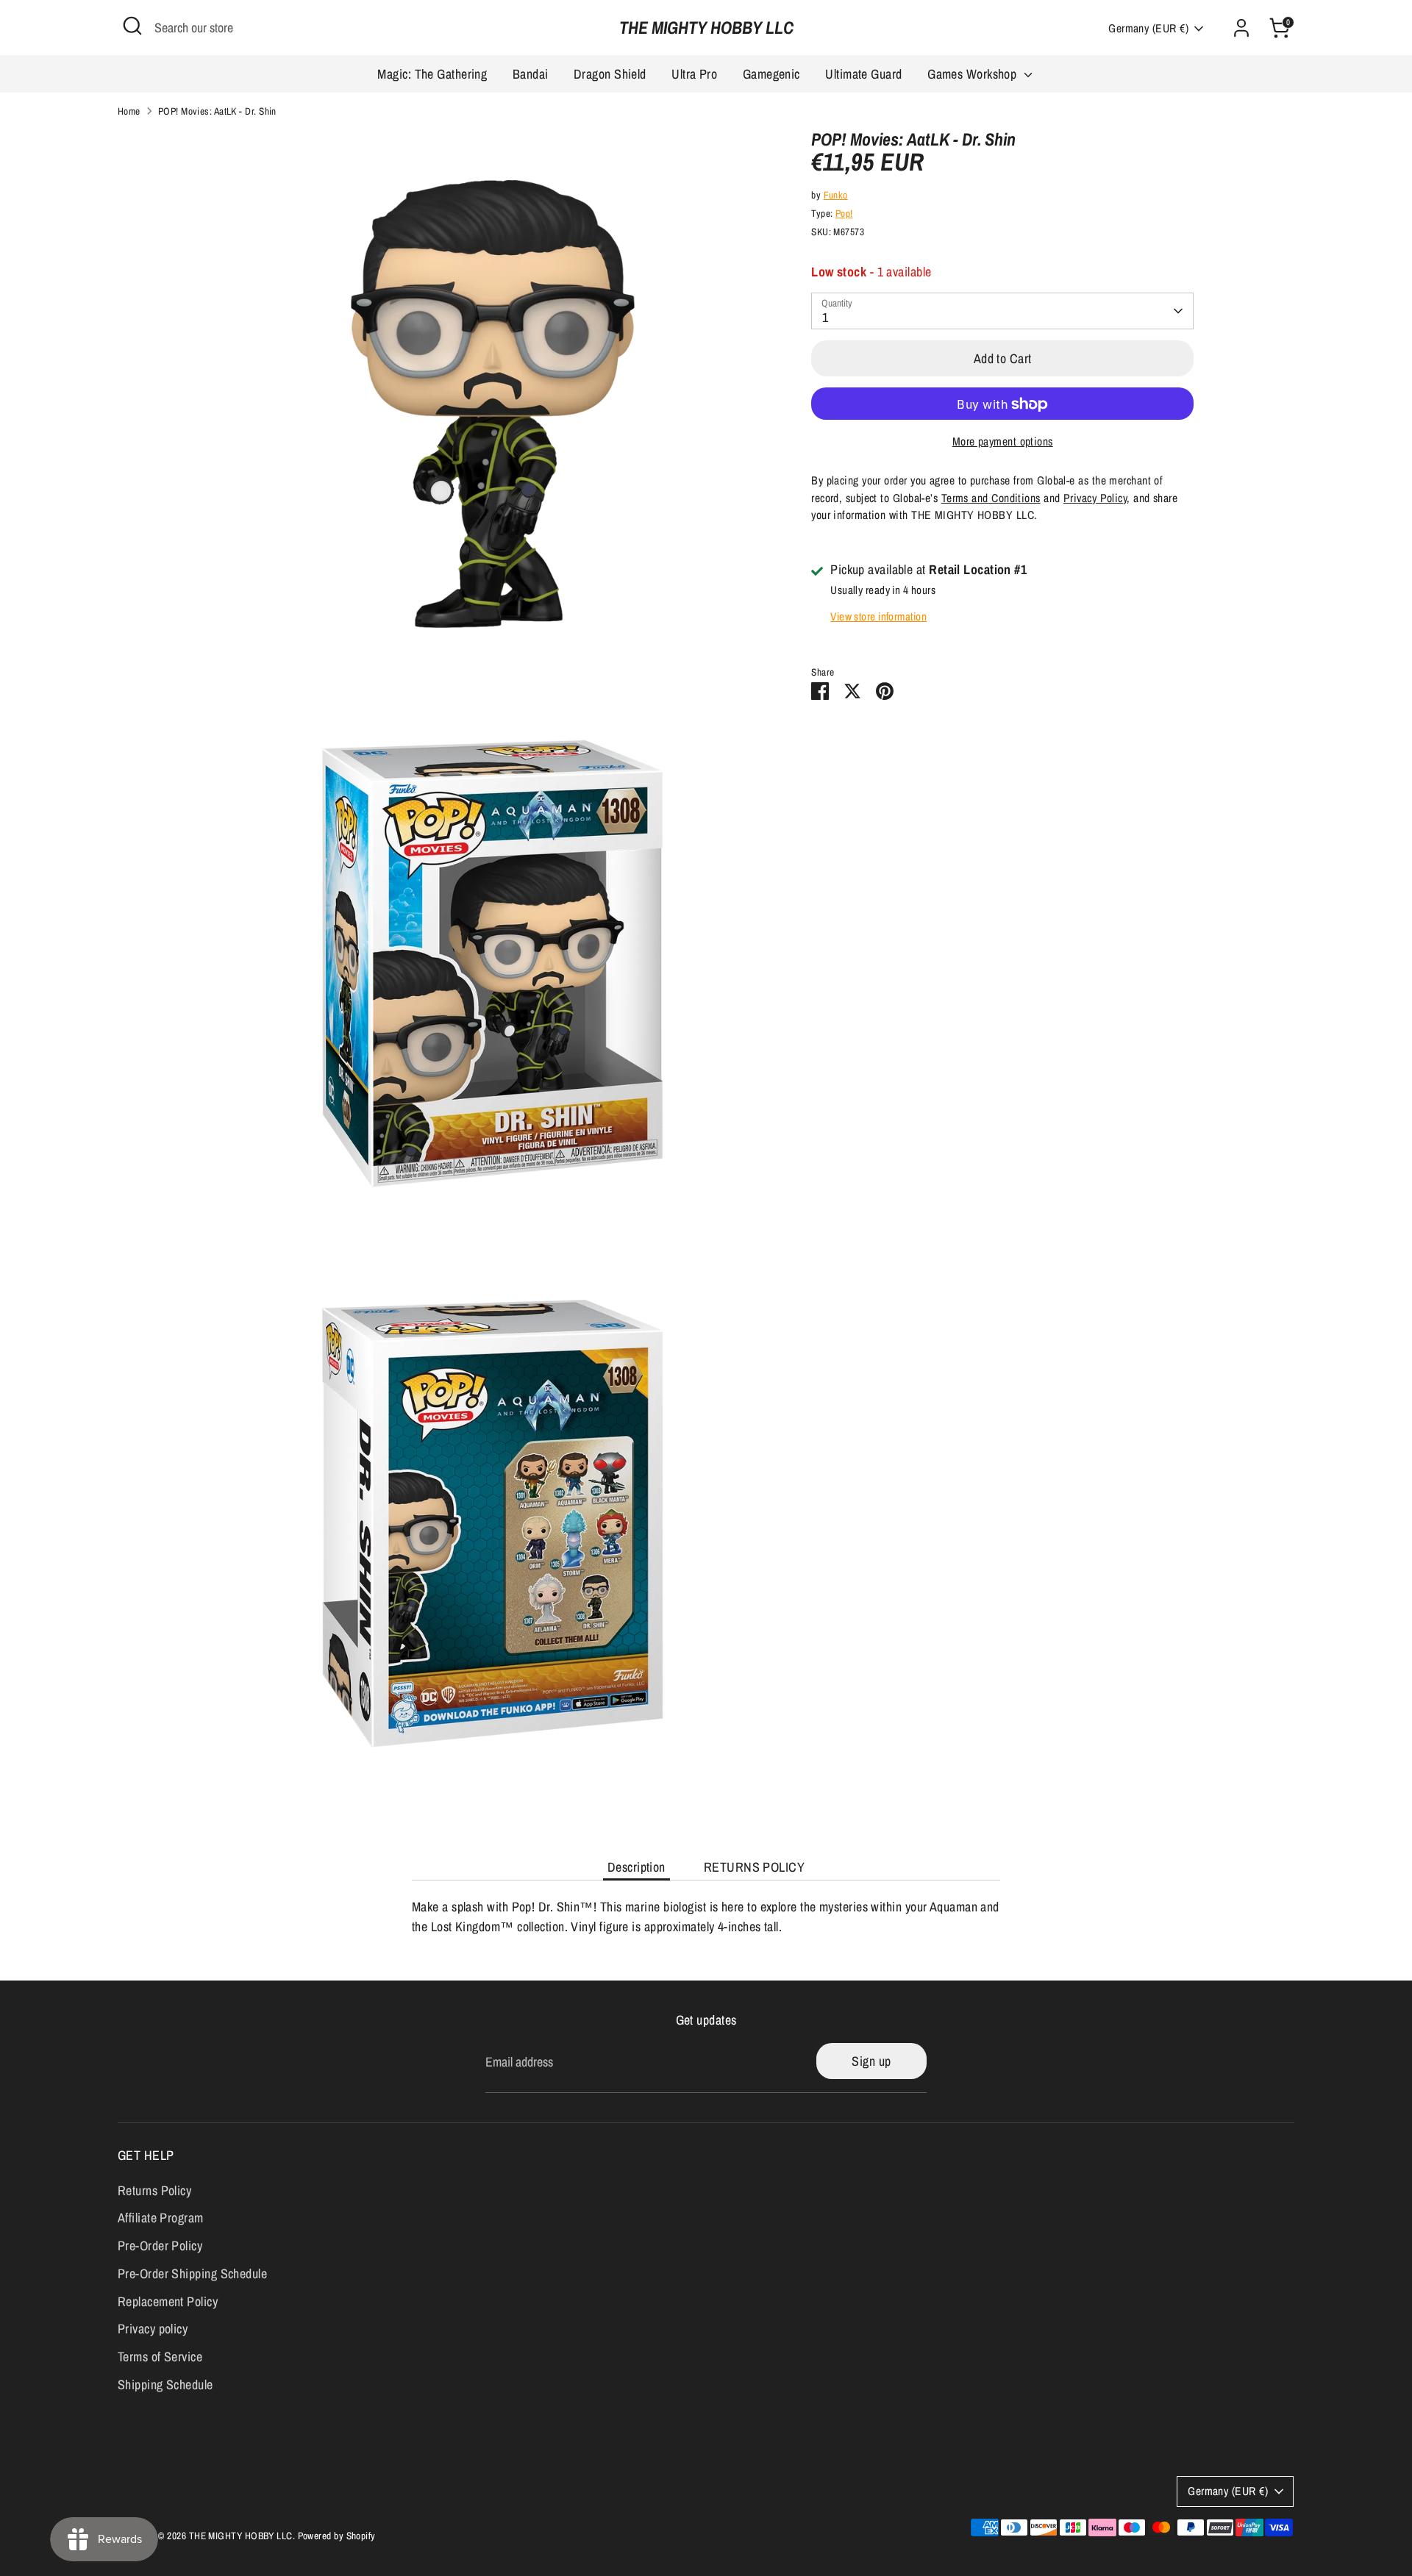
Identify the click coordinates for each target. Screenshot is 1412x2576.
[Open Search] (132, 26)
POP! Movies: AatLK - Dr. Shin (217, 111)
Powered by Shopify (337, 2536)
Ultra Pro (694, 74)
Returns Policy (154, 2190)
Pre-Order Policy (160, 2246)
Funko (836, 195)
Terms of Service (160, 2357)
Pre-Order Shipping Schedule (192, 2273)
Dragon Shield (610, 74)
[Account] (1241, 28)
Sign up (871, 2061)
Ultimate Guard (863, 74)
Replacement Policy (168, 2301)
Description (637, 1867)
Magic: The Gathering (432, 74)
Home (129, 111)
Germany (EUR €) (1148, 28)
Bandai (531, 74)
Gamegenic (771, 74)
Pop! (844, 214)
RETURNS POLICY (754, 1867)
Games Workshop (974, 74)
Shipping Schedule (165, 2384)
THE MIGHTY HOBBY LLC (706, 28)
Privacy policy (153, 2329)
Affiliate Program (161, 2218)
